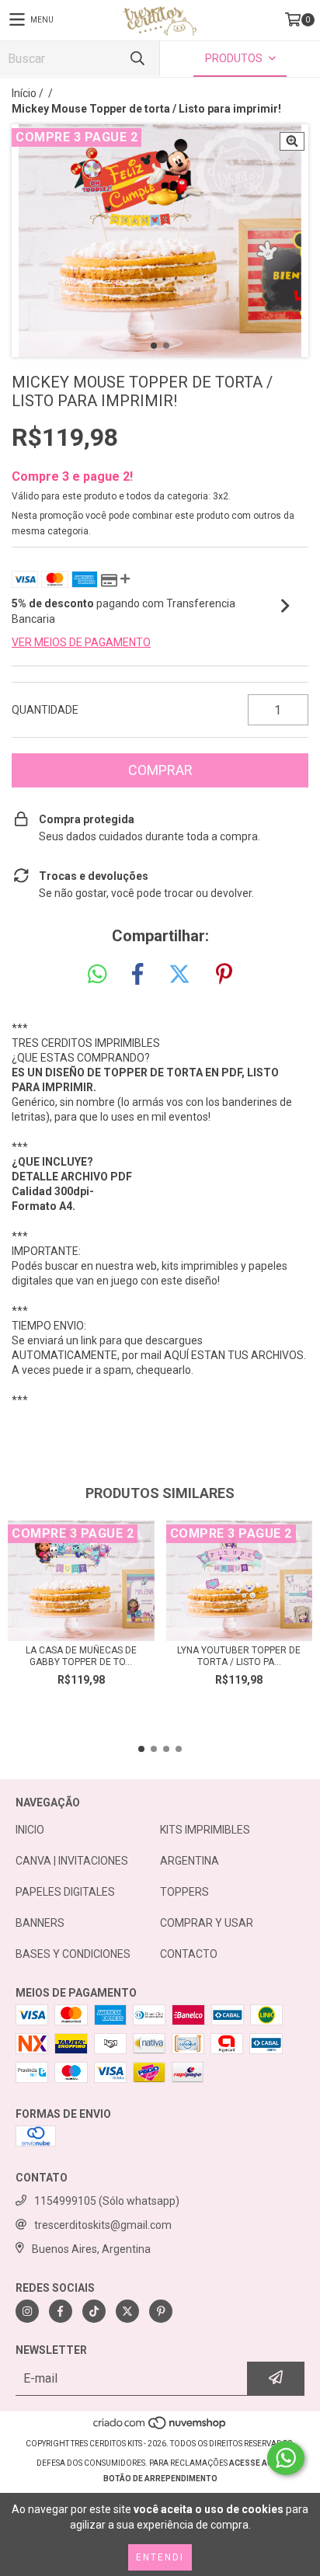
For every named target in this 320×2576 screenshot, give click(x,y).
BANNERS (40, 1923)
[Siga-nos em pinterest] (161, 2311)
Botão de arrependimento (160, 2479)
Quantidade (45, 710)
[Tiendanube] (160, 2428)
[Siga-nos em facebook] (61, 2311)
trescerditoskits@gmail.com (103, 2225)
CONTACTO (189, 1954)
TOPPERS (184, 1892)
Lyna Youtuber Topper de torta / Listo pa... (239, 1656)
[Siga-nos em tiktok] (94, 2311)
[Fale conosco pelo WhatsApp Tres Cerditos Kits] (286, 2458)
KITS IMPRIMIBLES (205, 1830)
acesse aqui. (256, 2463)
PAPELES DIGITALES (65, 1892)
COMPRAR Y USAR (207, 1923)
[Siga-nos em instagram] (27, 2311)
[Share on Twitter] (179, 975)
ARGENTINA (190, 1861)
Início (24, 93)
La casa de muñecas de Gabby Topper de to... (81, 1656)
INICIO (30, 1830)
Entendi (160, 2557)
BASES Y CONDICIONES (73, 1954)
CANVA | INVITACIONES (72, 1861)
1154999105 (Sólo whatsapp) (107, 2201)
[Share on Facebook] (137, 975)
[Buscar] (137, 59)
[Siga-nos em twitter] (127, 2311)
